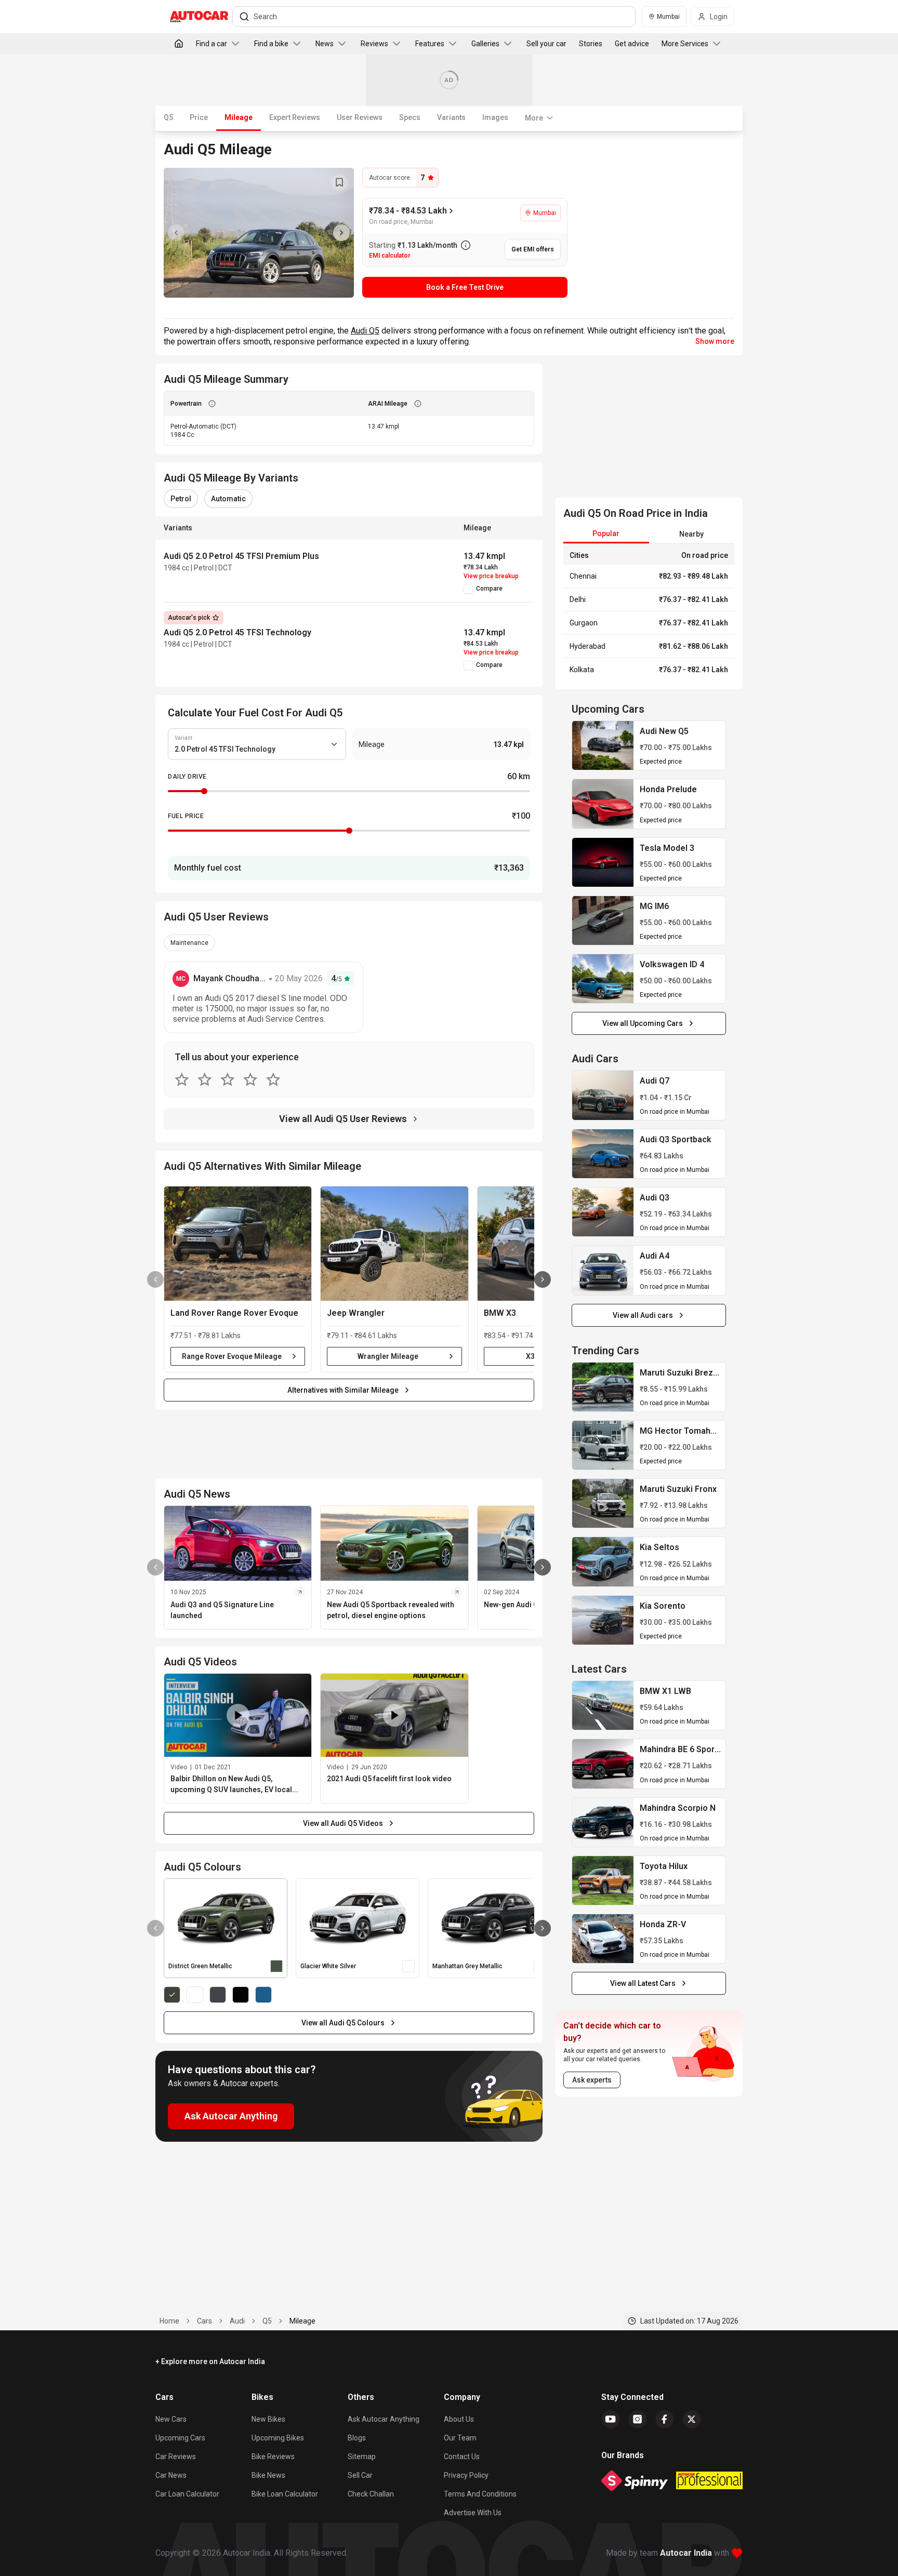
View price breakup (491, 576)
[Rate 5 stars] (273, 1079)
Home (169, 2321)
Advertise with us (473, 2513)
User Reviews (360, 117)
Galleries (485, 44)
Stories (591, 44)
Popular (606, 533)
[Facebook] (665, 2419)
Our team (460, 2438)
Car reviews (176, 2457)
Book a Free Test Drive (465, 287)
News (325, 44)
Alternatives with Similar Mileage (343, 1390)
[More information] (466, 245)
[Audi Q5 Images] (259, 233)
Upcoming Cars (180, 2438)
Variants (451, 117)
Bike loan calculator (285, 2494)
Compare (489, 589)
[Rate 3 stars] (228, 1079)
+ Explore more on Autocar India (210, 2361)
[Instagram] (638, 2419)
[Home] (179, 44)
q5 (267, 2321)
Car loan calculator (187, 2494)
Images (495, 117)
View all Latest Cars (643, 1983)
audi (237, 2321)
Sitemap (362, 2457)
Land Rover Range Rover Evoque (234, 1313)
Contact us (462, 2457)
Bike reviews (273, 2457)
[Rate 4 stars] (250, 1079)
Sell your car (546, 44)
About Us (459, 2419)
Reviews (374, 44)
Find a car (212, 44)
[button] (238, 1244)
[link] (603, 745)
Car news (171, 2475)
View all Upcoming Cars (643, 1023)
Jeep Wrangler (356, 1313)
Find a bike (271, 44)
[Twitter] (692, 2419)
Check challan (371, 2494)
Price (199, 117)
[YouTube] (611, 2419)
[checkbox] (468, 589)
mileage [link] (302, 2321)
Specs (410, 117)
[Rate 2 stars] (205, 1079)
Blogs (357, 2438)
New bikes (268, 2419)
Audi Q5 (365, 331)
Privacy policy (466, 2475)
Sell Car (360, 2475)
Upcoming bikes (278, 2438)
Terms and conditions (480, 2494)
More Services (685, 44)
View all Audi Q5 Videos (343, 1823)
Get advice (632, 44)
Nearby (691, 534)
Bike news (268, 2475)
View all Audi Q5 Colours (343, 2023)
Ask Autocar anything (384, 2419)
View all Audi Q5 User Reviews (343, 1119)
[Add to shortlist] (339, 182)
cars (204, 2321)
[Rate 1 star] (182, 1079)
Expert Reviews (295, 117)
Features (430, 44)
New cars (171, 2419)
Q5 (168, 117)
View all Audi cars (643, 1315)
